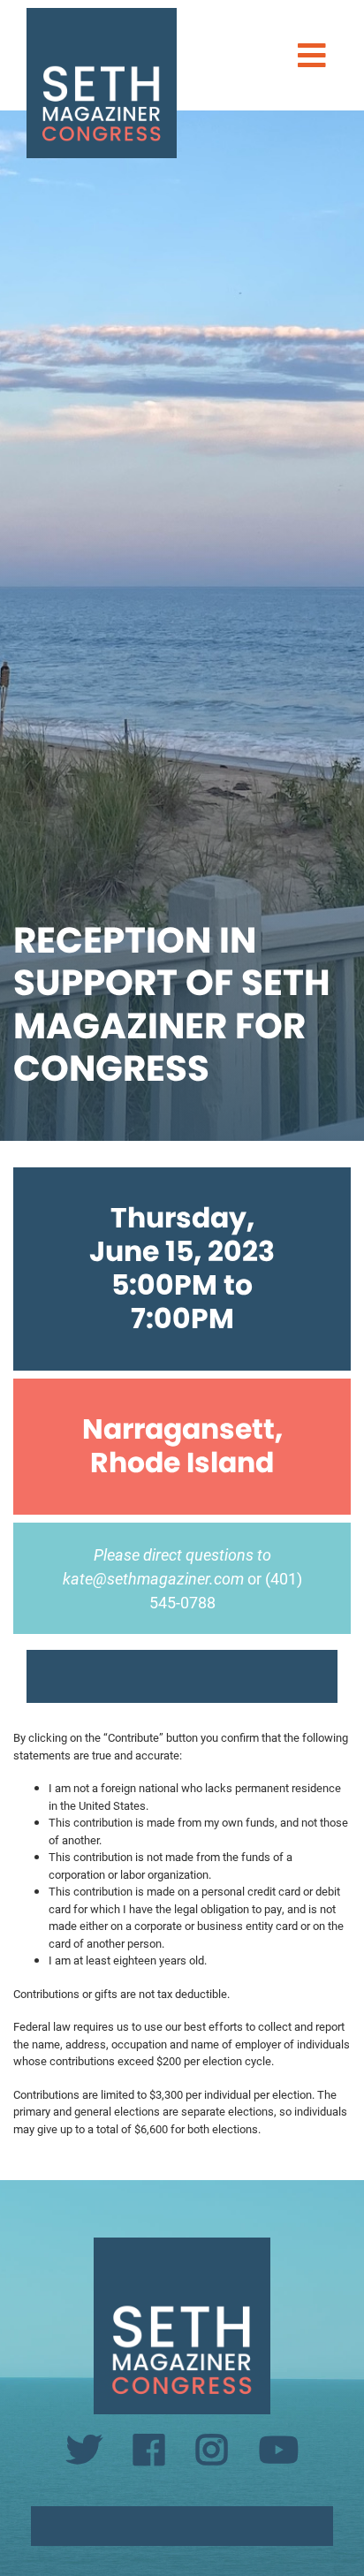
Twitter (182, 236)
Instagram (182, 290)
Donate (182, 355)
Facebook (182, 263)
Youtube (182, 318)
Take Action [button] (169, 150)
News (182, 198)
